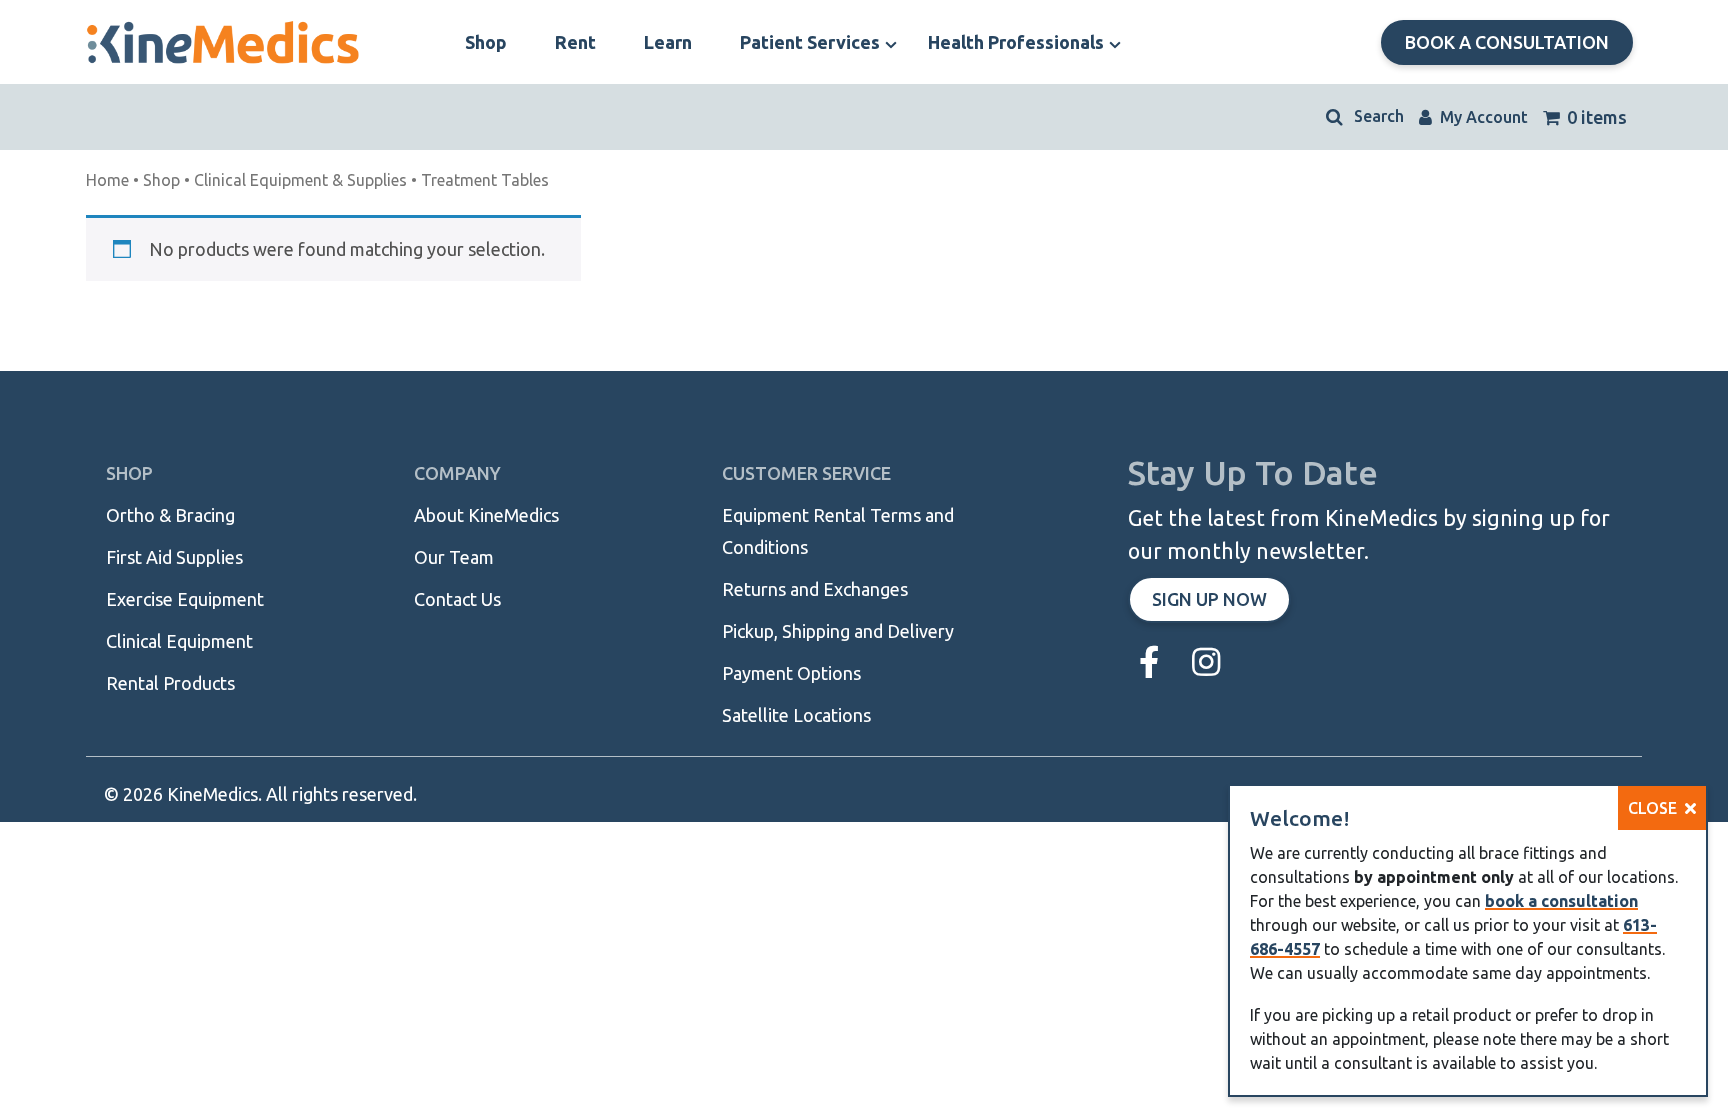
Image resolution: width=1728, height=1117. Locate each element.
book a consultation (1561, 901)
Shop (161, 180)
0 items (1595, 117)
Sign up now (1209, 599)
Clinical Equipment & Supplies (300, 180)
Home (107, 180)
